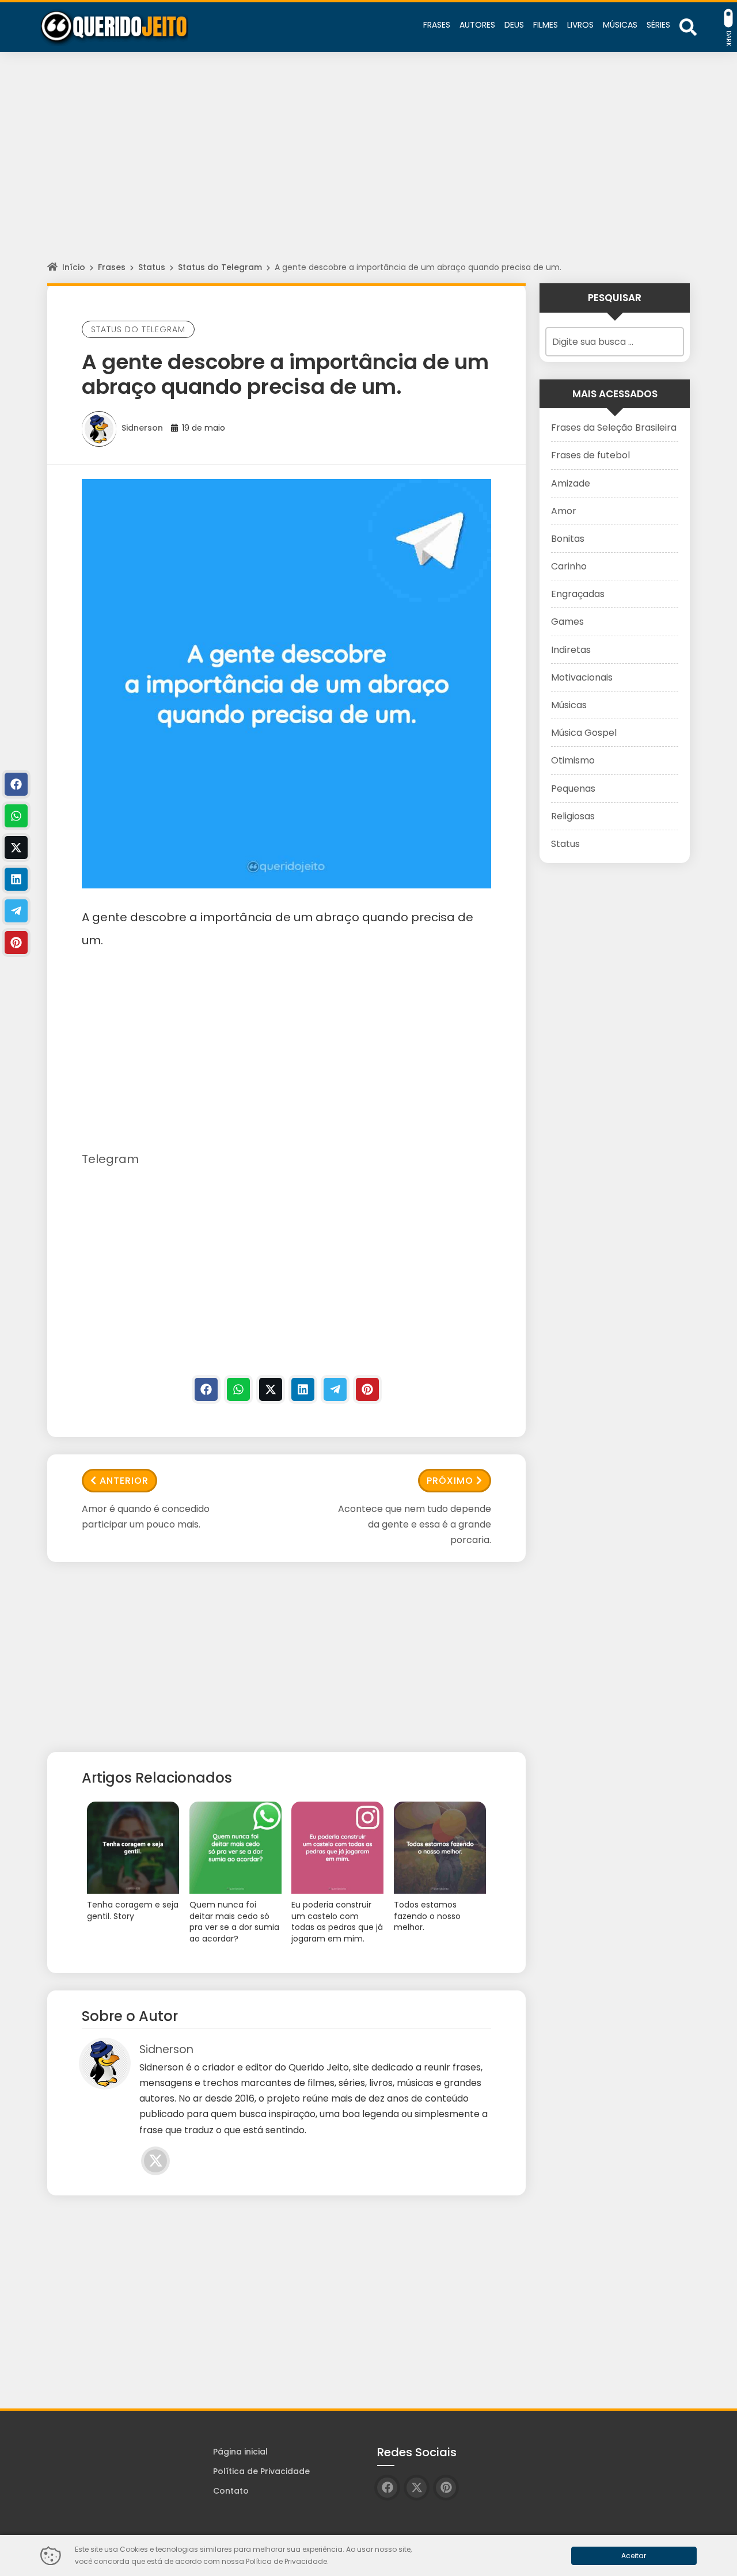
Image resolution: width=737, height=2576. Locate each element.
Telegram (110, 1159)
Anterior (124, 1481)
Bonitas (568, 539)
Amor (564, 511)
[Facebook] (206, 1389)
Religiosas (573, 816)
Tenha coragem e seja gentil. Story (133, 1911)
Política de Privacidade (261, 2471)
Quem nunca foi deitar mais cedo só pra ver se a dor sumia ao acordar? (234, 1922)
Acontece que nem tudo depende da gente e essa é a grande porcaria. (415, 1524)
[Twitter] (271, 1389)
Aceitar (634, 2556)
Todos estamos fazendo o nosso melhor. (427, 1916)
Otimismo (573, 760)
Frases (112, 267)
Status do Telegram (220, 267)
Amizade (571, 483)
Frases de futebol (590, 455)
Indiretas (571, 650)
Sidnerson (142, 428)
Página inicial (240, 2452)
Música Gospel (584, 733)
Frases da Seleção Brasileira (614, 428)
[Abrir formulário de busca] (688, 26)
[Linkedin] (303, 1389)
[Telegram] (335, 1389)
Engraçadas (578, 594)
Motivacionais (582, 677)
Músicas (569, 705)
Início (74, 267)
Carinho (569, 566)
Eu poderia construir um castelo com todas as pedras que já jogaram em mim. (337, 1922)
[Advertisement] (368, 167)
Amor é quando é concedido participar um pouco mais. (146, 1517)
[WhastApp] (238, 1389)
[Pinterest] (367, 1389)
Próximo (450, 1481)
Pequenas (573, 789)
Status (152, 267)
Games (567, 622)
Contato (231, 2491)
